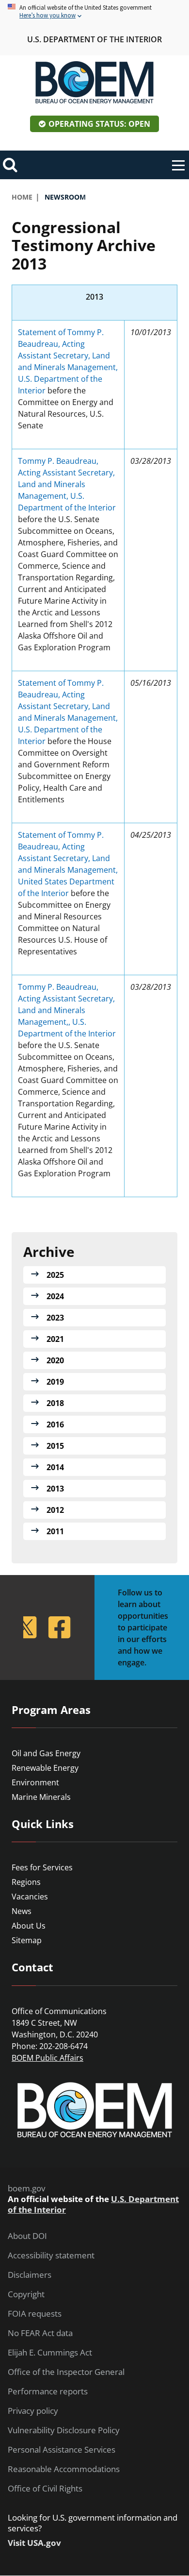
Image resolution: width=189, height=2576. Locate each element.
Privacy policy (33, 2411)
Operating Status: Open (99, 124)
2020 (55, 1360)
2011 (55, 1531)
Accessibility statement (51, 2255)
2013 (55, 1489)
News (22, 1911)
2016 (55, 1424)
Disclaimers (30, 2275)
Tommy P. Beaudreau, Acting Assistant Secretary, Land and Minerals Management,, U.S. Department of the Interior (67, 1010)
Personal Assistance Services (62, 2450)
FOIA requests (35, 2314)
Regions (26, 1882)
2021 (55, 1339)
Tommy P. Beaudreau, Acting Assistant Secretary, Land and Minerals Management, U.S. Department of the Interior (67, 484)
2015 (55, 1446)
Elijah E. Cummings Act (50, 2353)
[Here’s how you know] (94, 12)
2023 (55, 1318)
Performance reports (48, 2391)
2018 (55, 1403)
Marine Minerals (41, 1797)
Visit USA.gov (34, 2543)
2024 (55, 1296)
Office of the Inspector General (66, 2372)
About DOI (27, 2236)
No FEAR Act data (40, 2333)
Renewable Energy (45, 1768)
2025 (55, 1275)
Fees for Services (42, 1867)
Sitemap (27, 1940)
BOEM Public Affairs (47, 2058)
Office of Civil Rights (45, 2489)
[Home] (94, 83)
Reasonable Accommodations (64, 2469)
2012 (55, 1510)
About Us (29, 1926)
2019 (55, 1382)
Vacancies (30, 1897)
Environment (35, 1782)
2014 (55, 1467)
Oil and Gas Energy (46, 1753)
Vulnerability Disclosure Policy (64, 2430)
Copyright (26, 2294)
